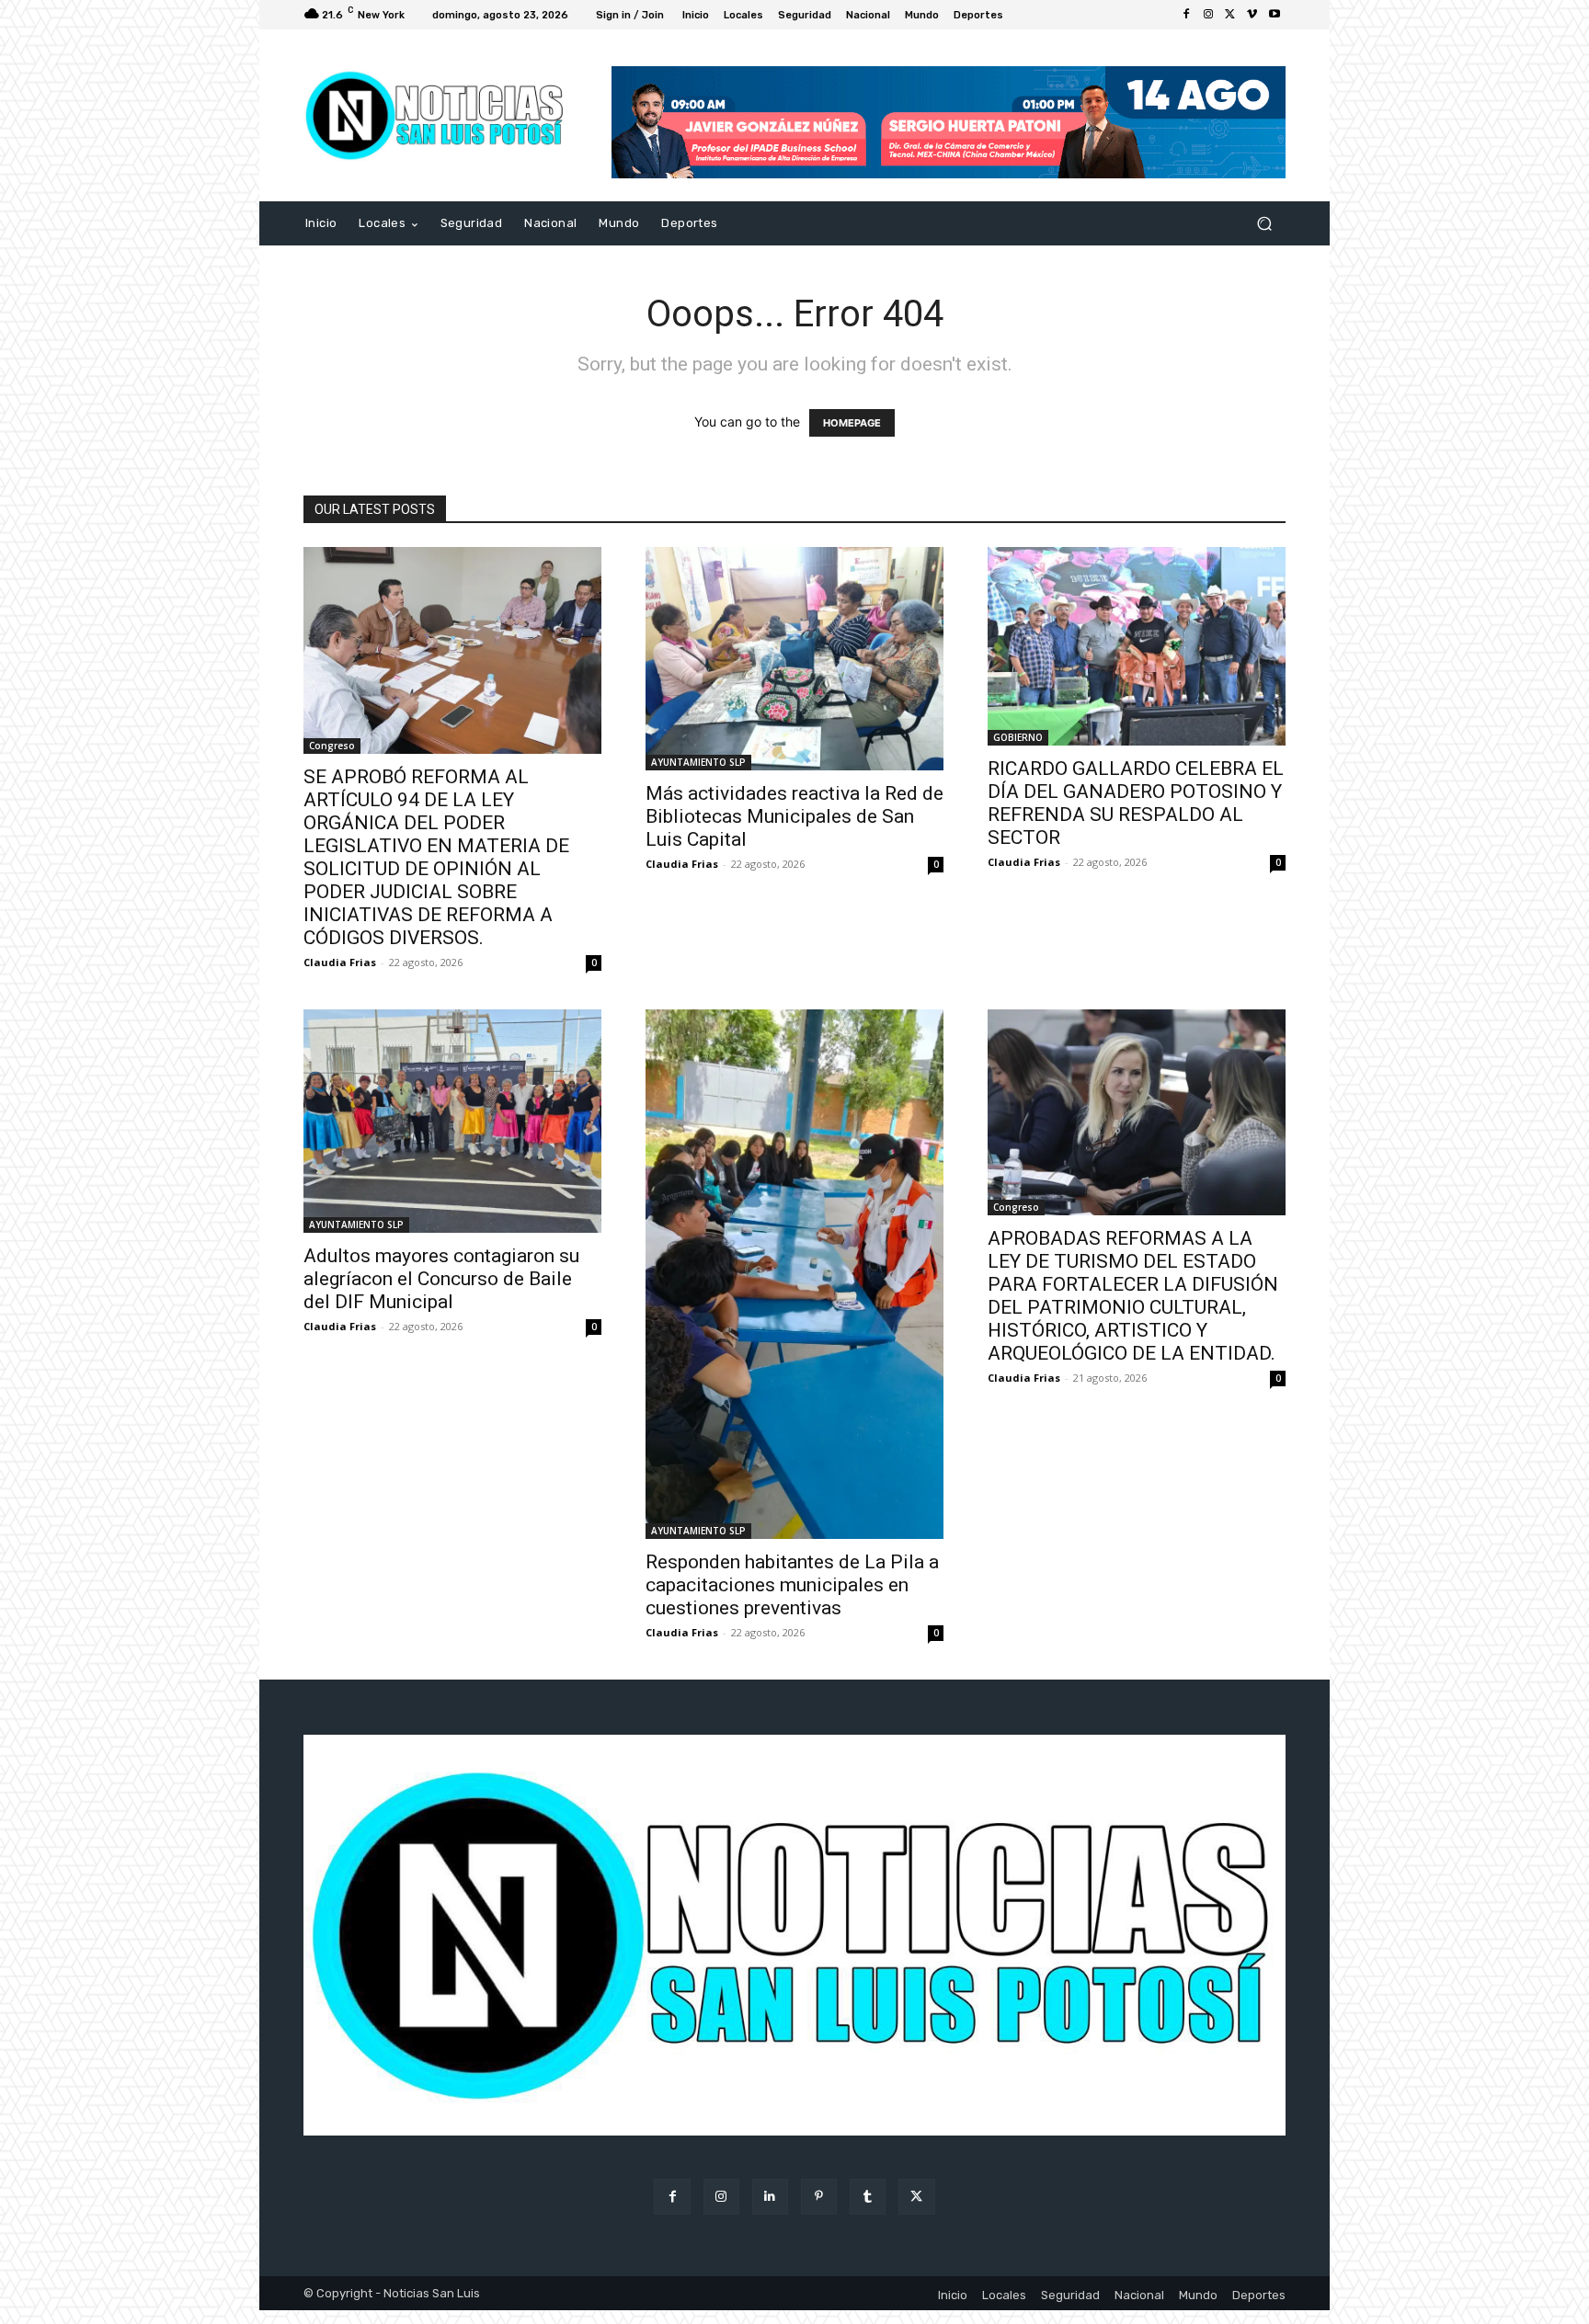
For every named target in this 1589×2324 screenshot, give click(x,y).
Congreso (332, 746)
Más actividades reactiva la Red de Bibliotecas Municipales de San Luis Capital (794, 816)
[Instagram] (1208, 15)
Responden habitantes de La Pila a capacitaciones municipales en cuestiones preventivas (792, 1585)
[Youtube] (1275, 15)
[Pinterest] (819, 2197)
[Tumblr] (868, 2197)
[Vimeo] (1252, 15)
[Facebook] (1186, 15)
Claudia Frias (340, 962)
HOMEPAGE (852, 423)
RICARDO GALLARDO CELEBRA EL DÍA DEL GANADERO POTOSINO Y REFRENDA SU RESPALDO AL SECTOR (1136, 803)
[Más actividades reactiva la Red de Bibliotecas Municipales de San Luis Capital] (794, 659)
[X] (1230, 15)
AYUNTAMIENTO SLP (698, 762)
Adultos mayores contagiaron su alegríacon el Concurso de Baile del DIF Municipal (441, 1279)
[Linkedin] (770, 2197)
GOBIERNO (1018, 737)
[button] (1264, 224)
